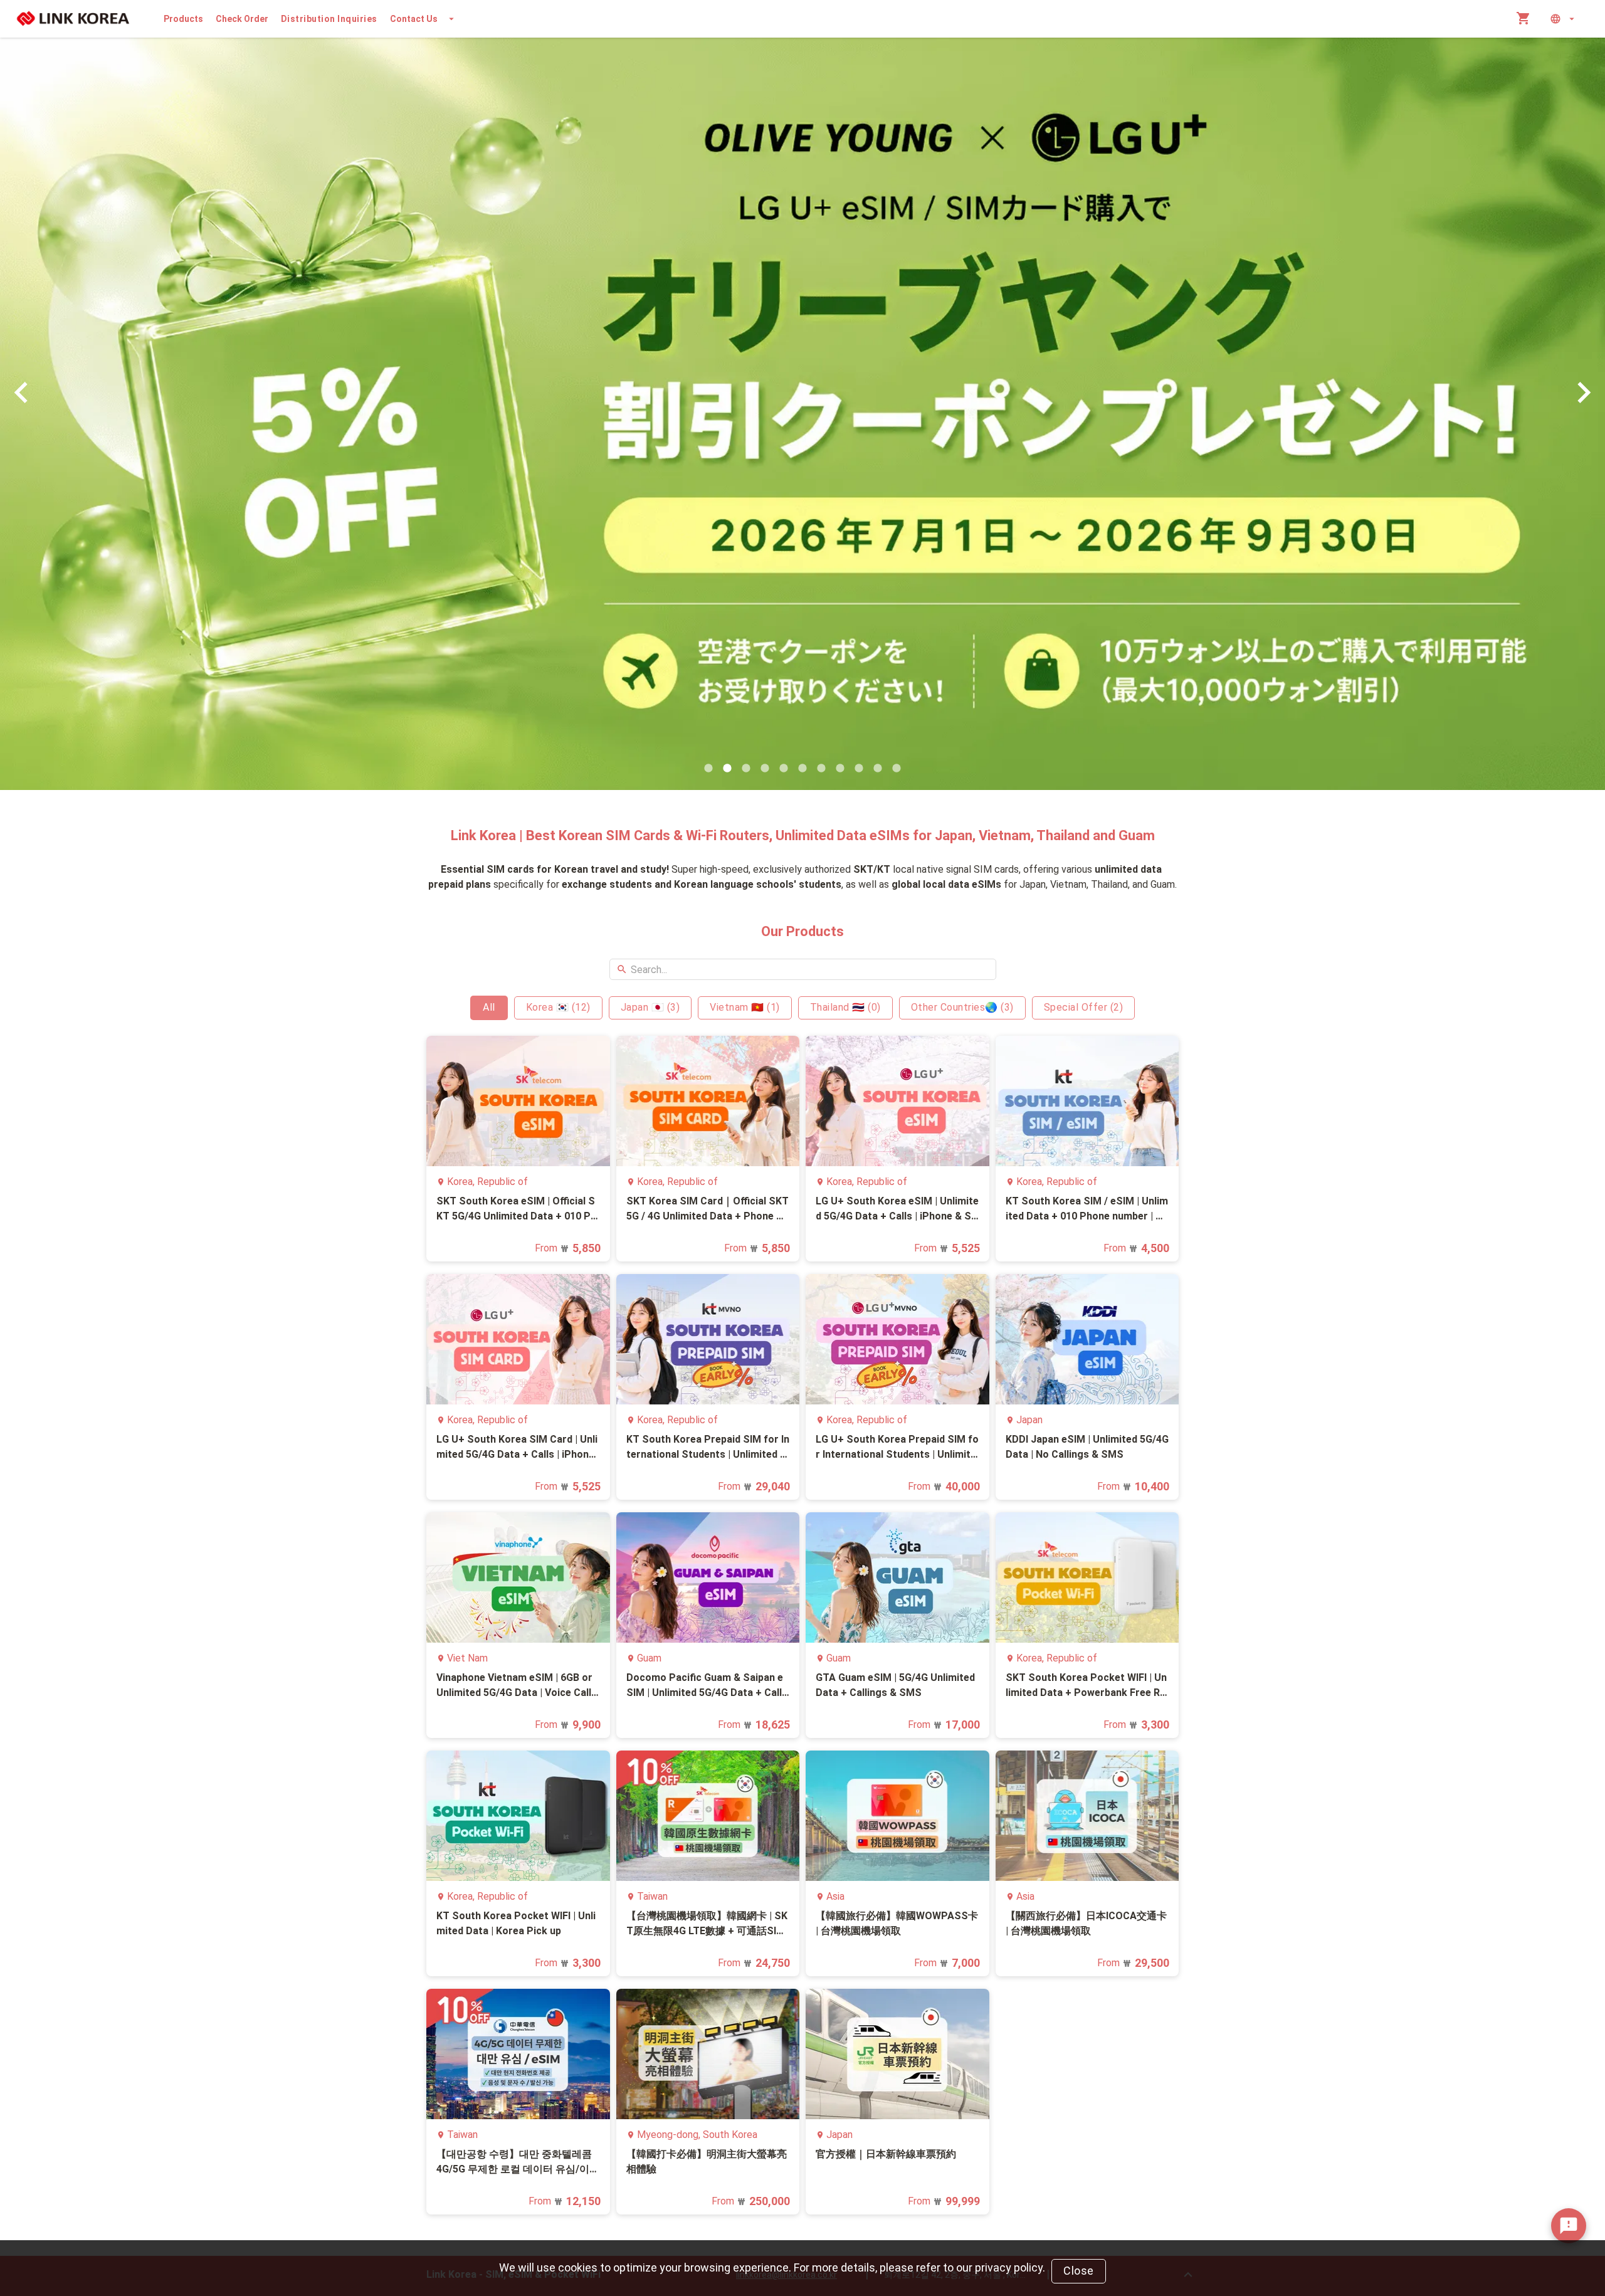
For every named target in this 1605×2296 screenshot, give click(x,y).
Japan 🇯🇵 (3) (650, 1007)
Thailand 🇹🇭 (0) (845, 1007)
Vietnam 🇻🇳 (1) (745, 1007)
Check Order (242, 19)
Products (183, 19)
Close (1079, 2271)
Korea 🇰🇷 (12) (558, 1007)
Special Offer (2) (1084, 1007)
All (489, 1007)
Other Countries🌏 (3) (962, 1007)
